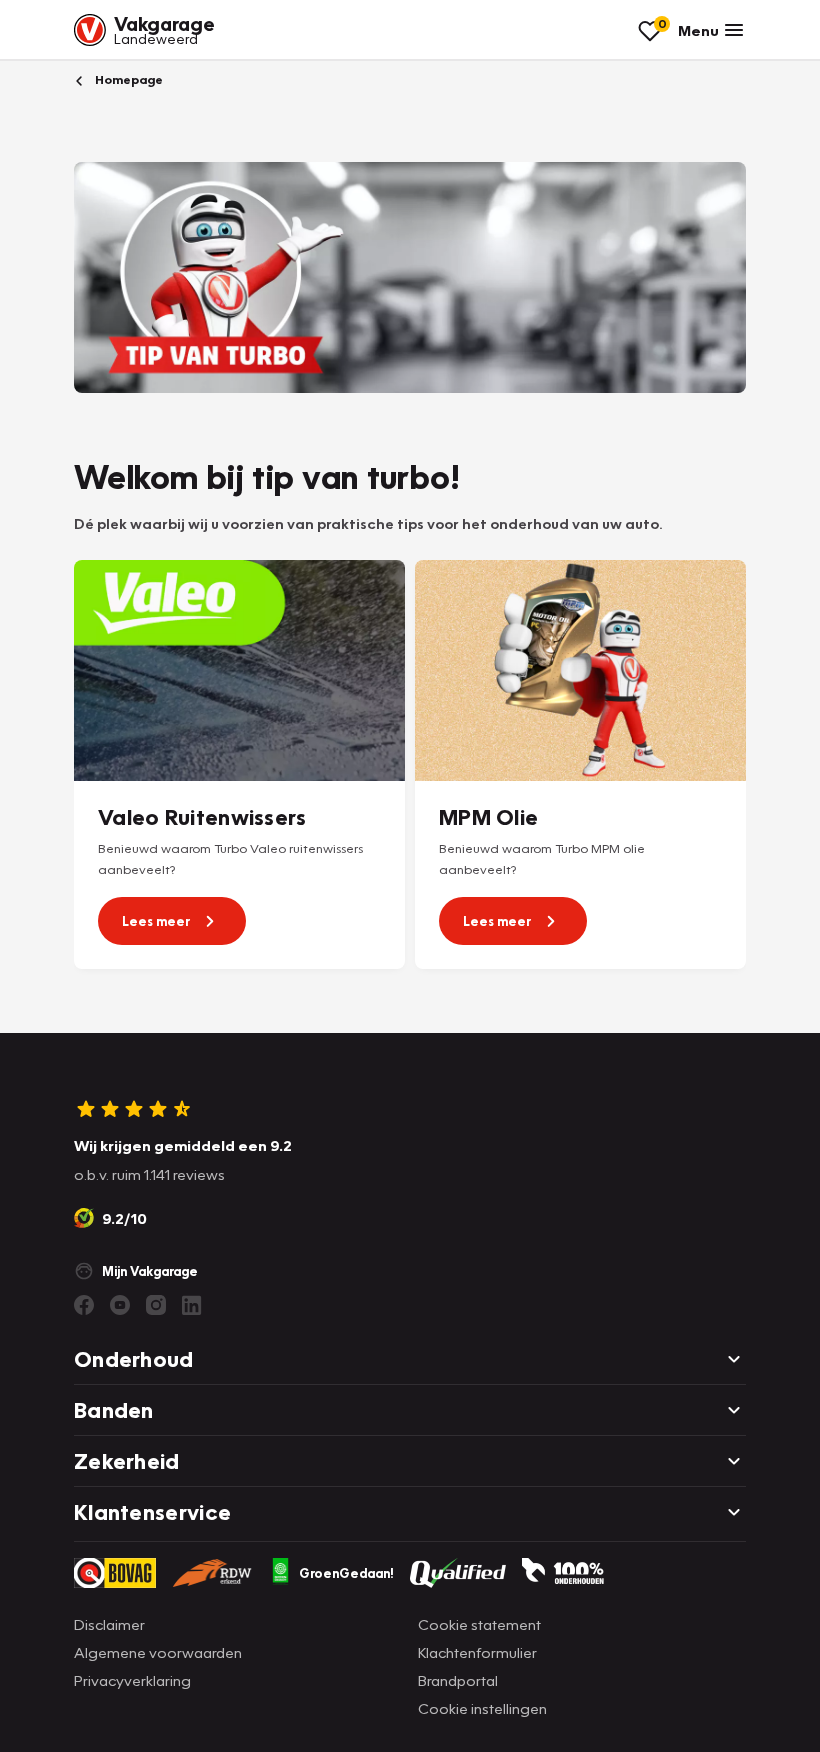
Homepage (127, 79)
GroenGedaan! (346, 1573)
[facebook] (84, 1305)
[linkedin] (192, 1305)
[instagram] (156, 1305)
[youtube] (120, 1305)
